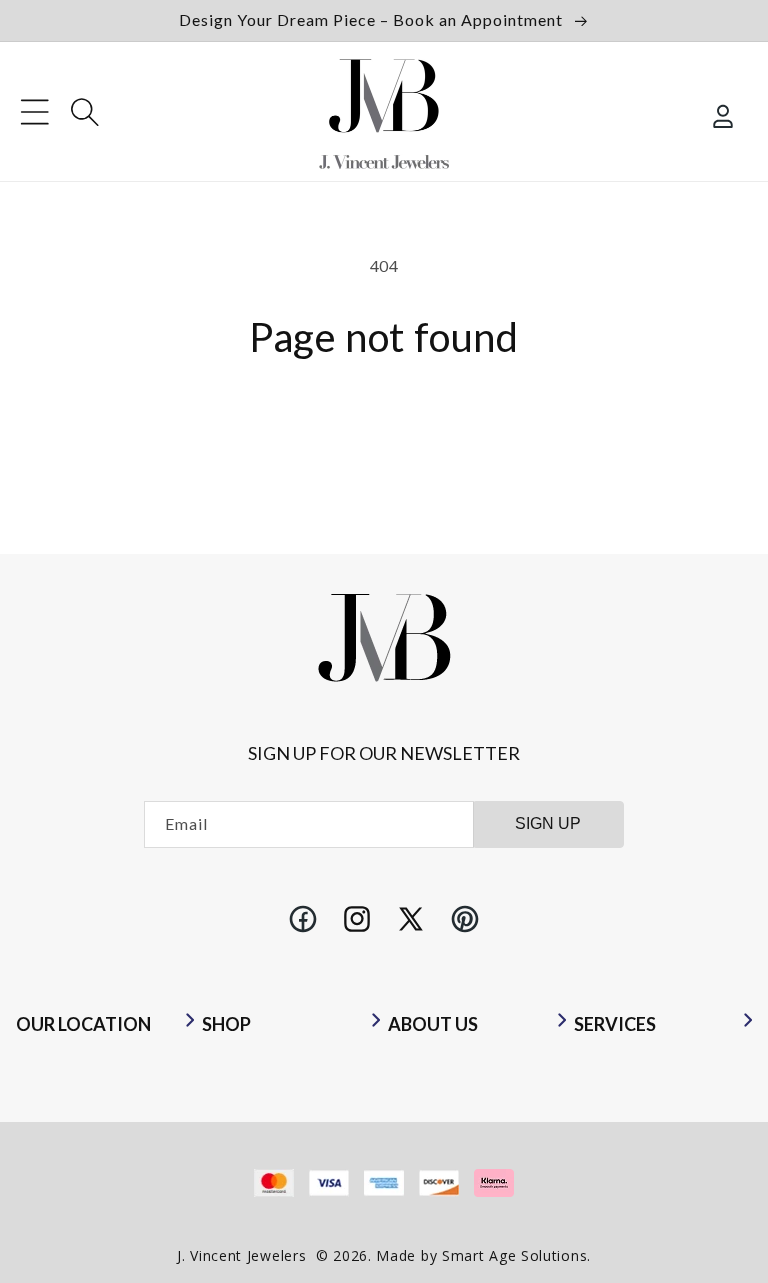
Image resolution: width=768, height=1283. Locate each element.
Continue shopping (384, 423)
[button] (35, 112)
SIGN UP (548, 823)
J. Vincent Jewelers (241, 1255)
